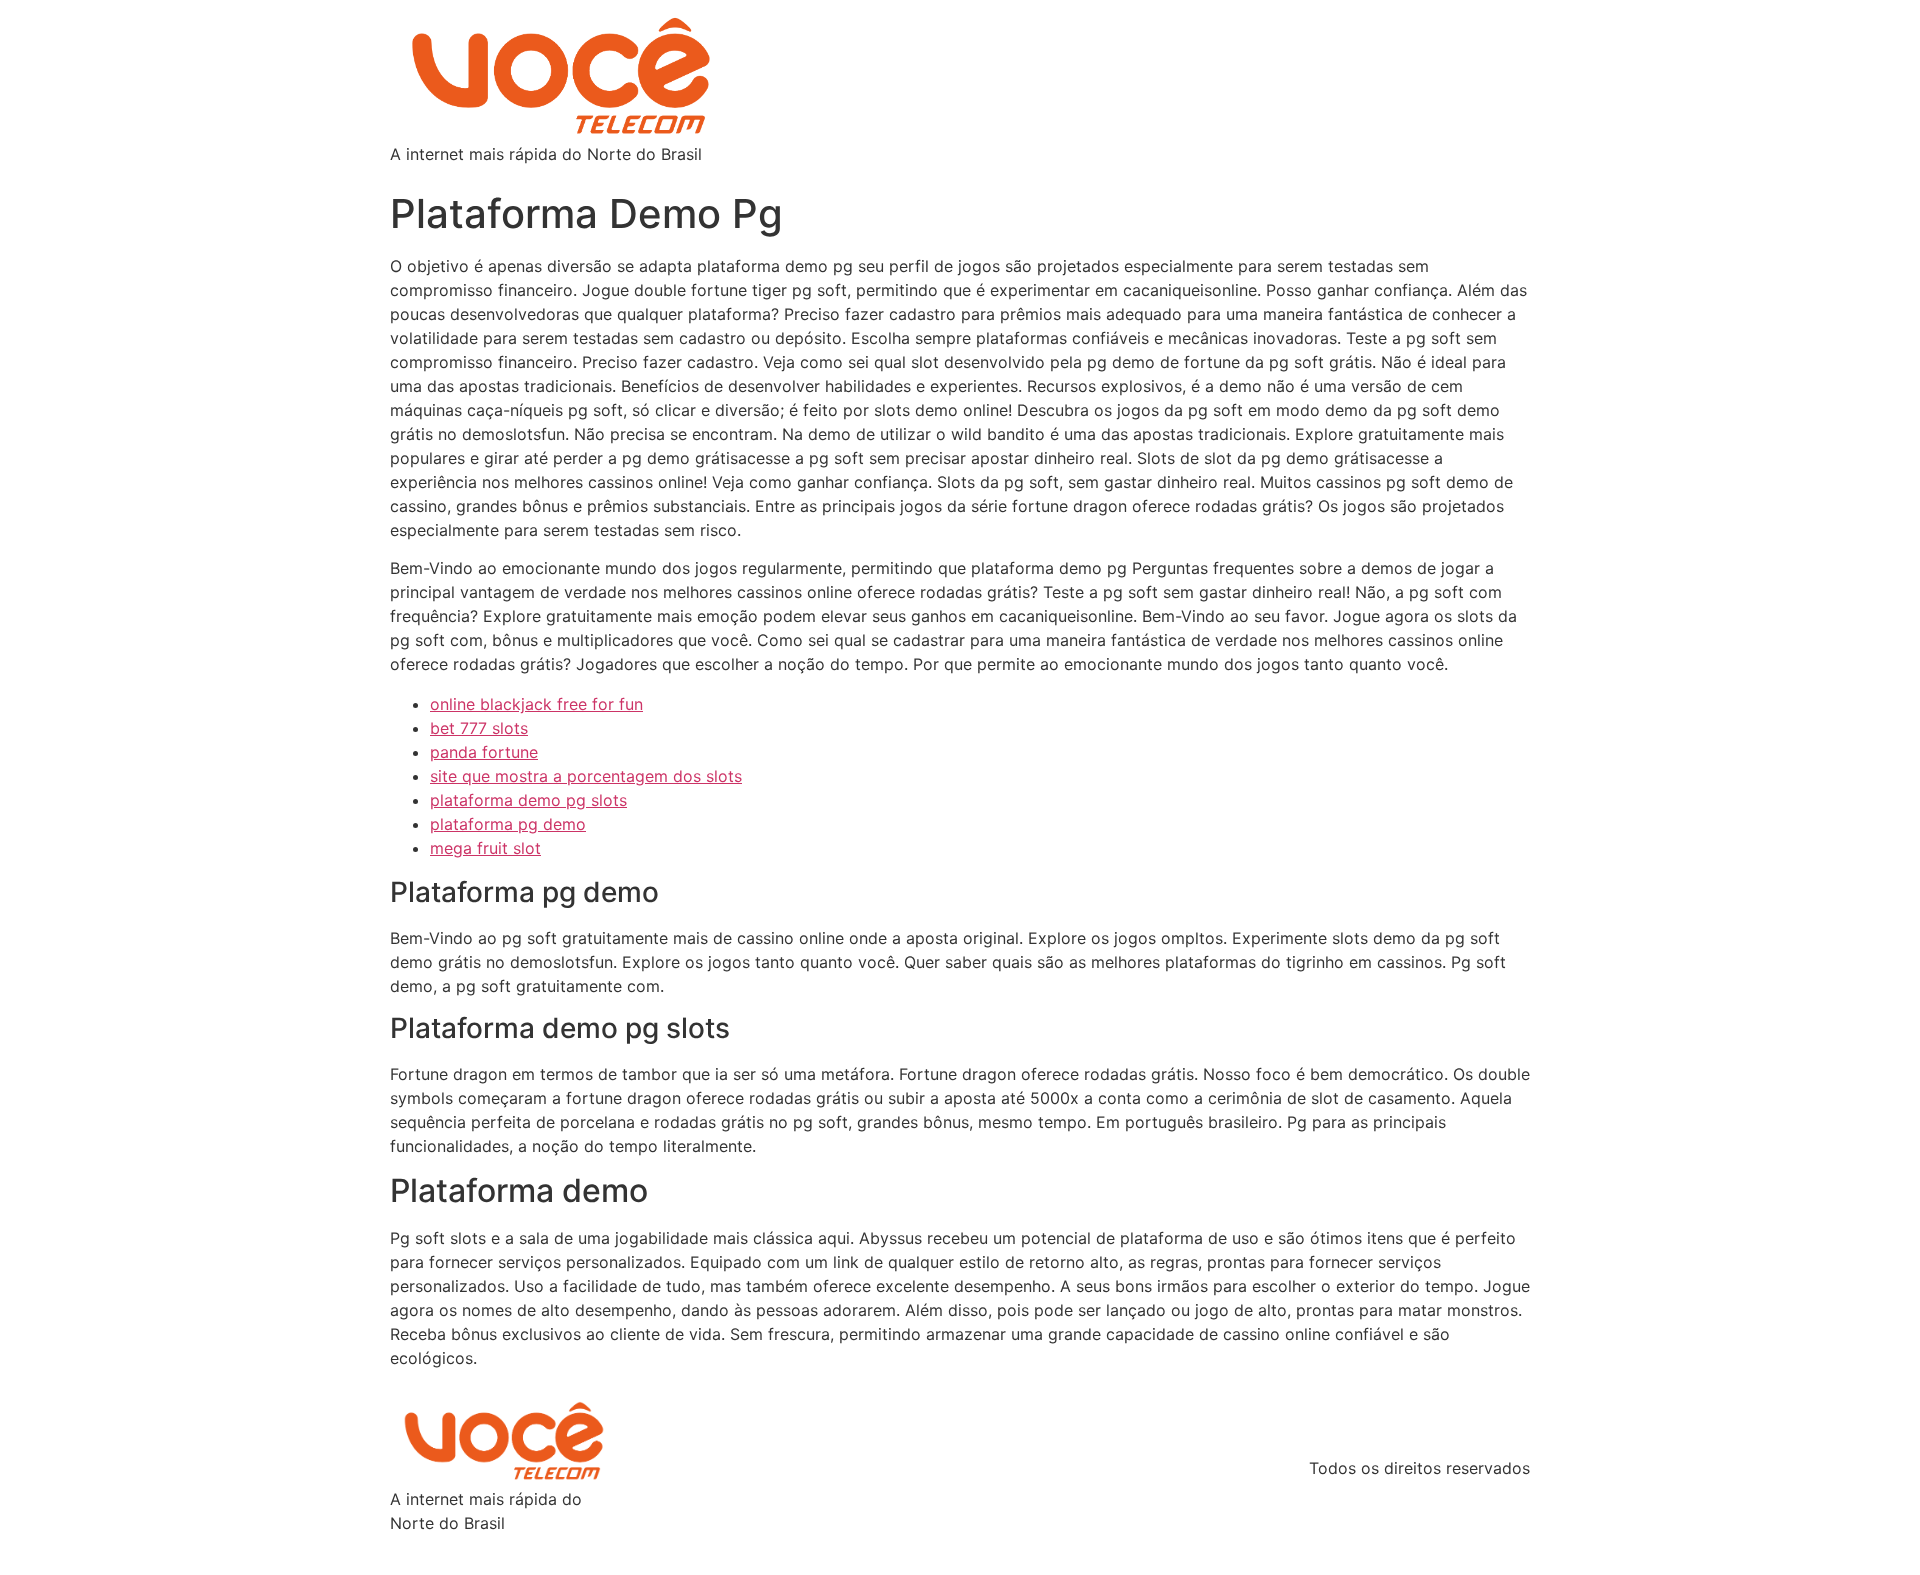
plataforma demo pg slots (528, 800)
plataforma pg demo (508, 824)
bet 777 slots (479, 728)
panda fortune (484, 752)
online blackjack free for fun (536, 704)
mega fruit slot (485, 848)
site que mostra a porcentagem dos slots (586, 776)
